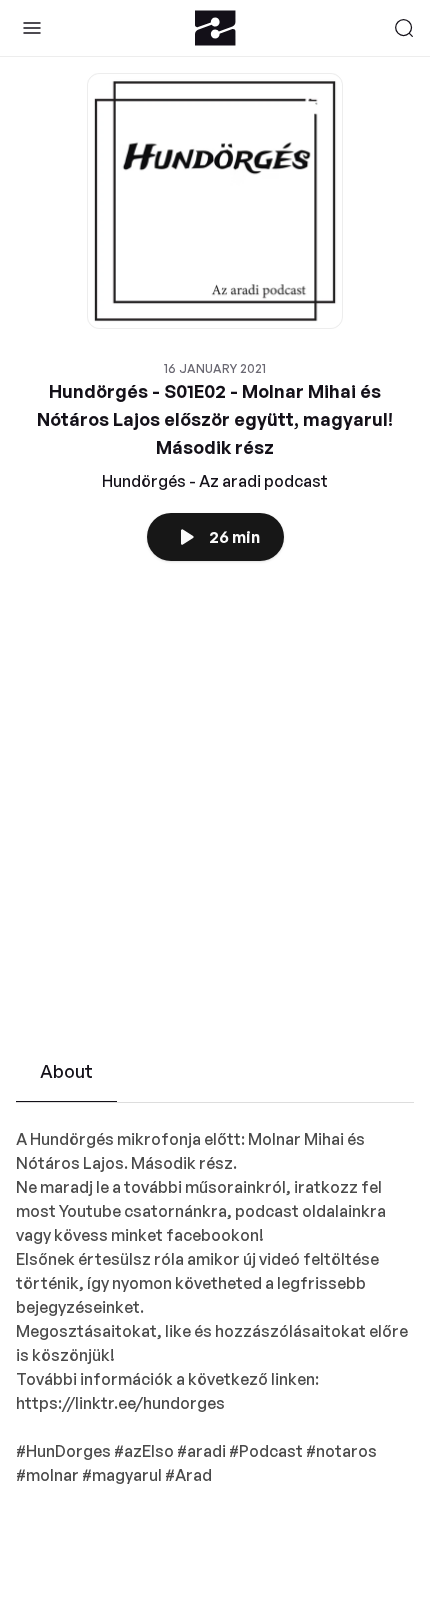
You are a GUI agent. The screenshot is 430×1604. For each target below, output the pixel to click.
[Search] (404, 28)
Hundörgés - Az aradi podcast (215, 481)
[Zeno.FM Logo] (215, 28)
